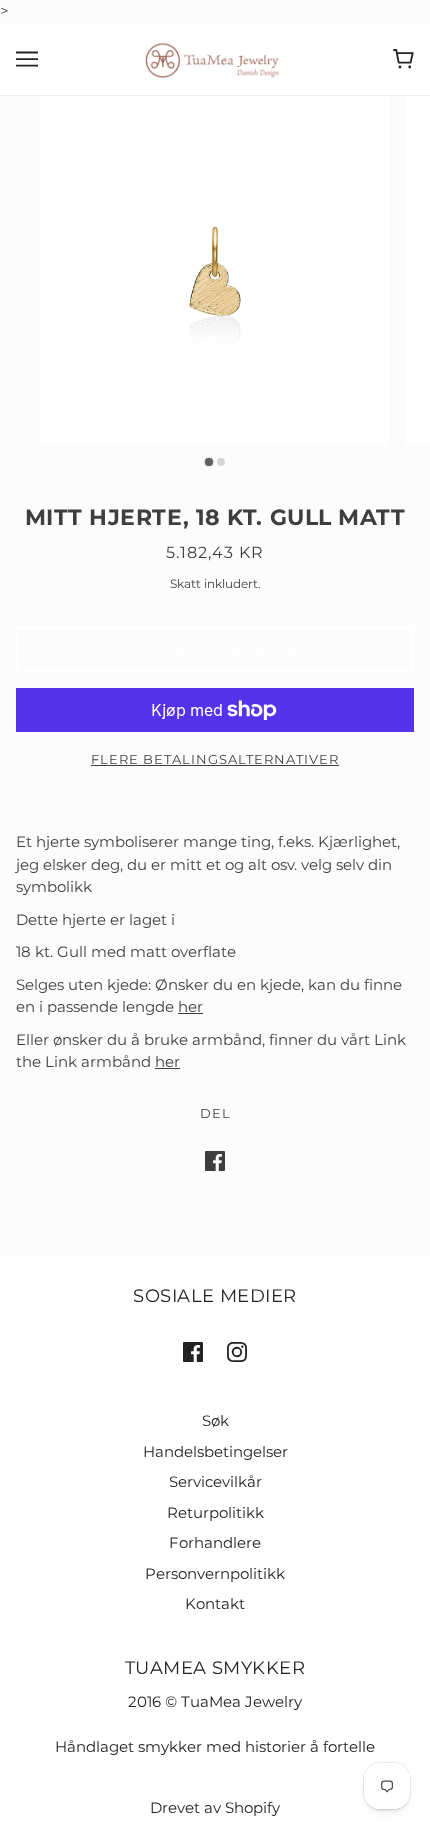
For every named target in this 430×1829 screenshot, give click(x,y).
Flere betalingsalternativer (215, 759)
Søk (215, 1420)
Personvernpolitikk (215, 1573)
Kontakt (215, 1603)
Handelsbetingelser (215, 1451)
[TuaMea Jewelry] (215, 57)
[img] (193, 1351)
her (190, 1006)
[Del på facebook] (215, 1160)
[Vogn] (403, 59)
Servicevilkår (215, 1481)
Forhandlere (215, 1542)
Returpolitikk (215, 1512)
